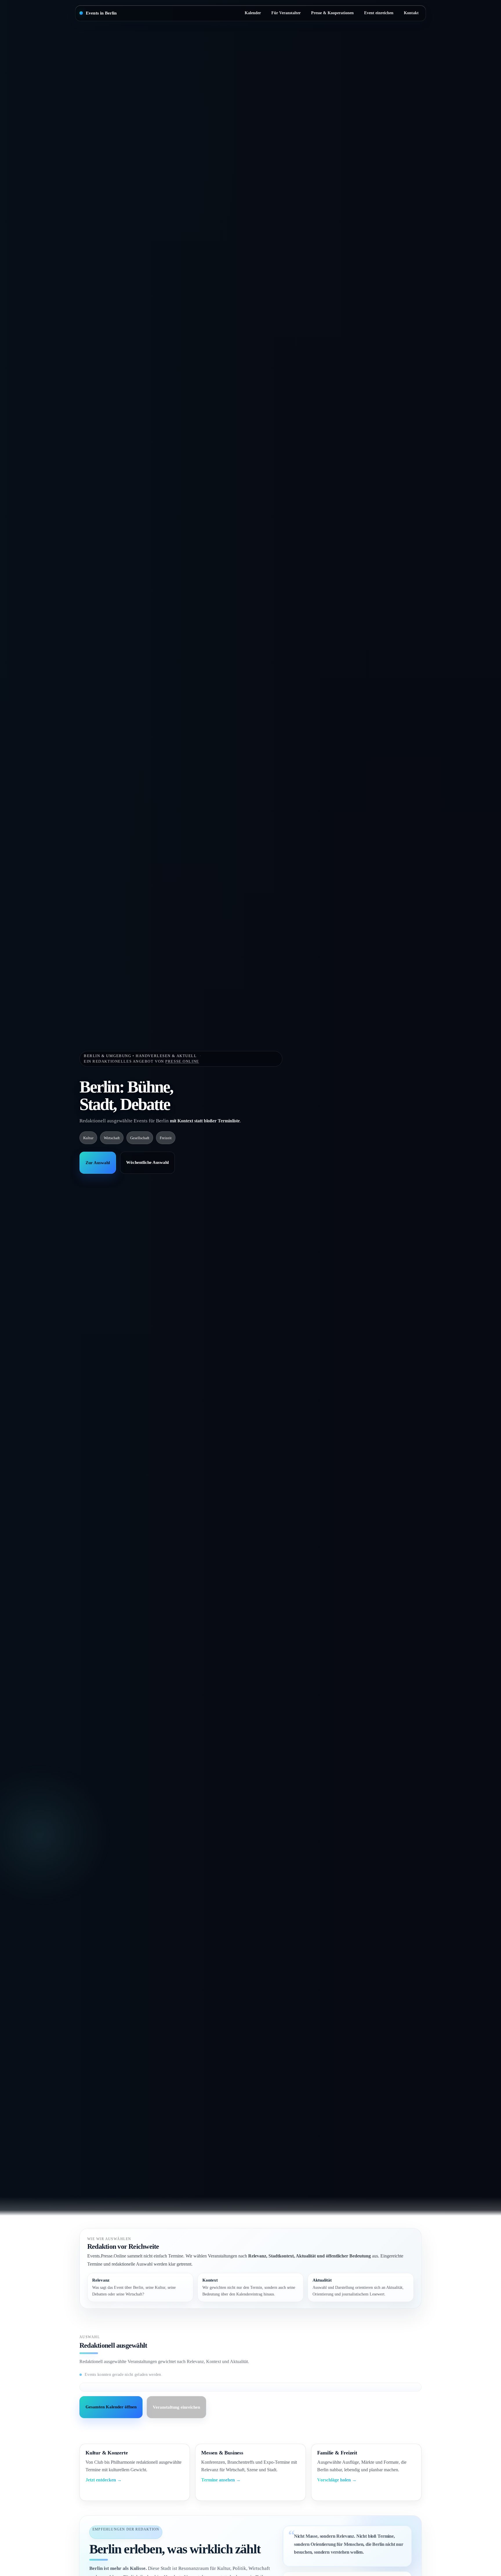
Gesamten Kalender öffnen (111, 2407)
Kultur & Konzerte (107, 2453)
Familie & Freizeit (337, 2453)
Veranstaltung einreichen (176, 2407)
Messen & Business (222, 2453)
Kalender (253, 13)
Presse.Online (182, 1061)
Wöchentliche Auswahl (147, 1163)
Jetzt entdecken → (104, 2480)
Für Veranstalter (286, 13)
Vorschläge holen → (337, 2480)
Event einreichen (379, 13)
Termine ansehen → (221, 2480)
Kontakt (411, 13)
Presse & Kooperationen (332, 13)
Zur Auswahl (98, 1163)
